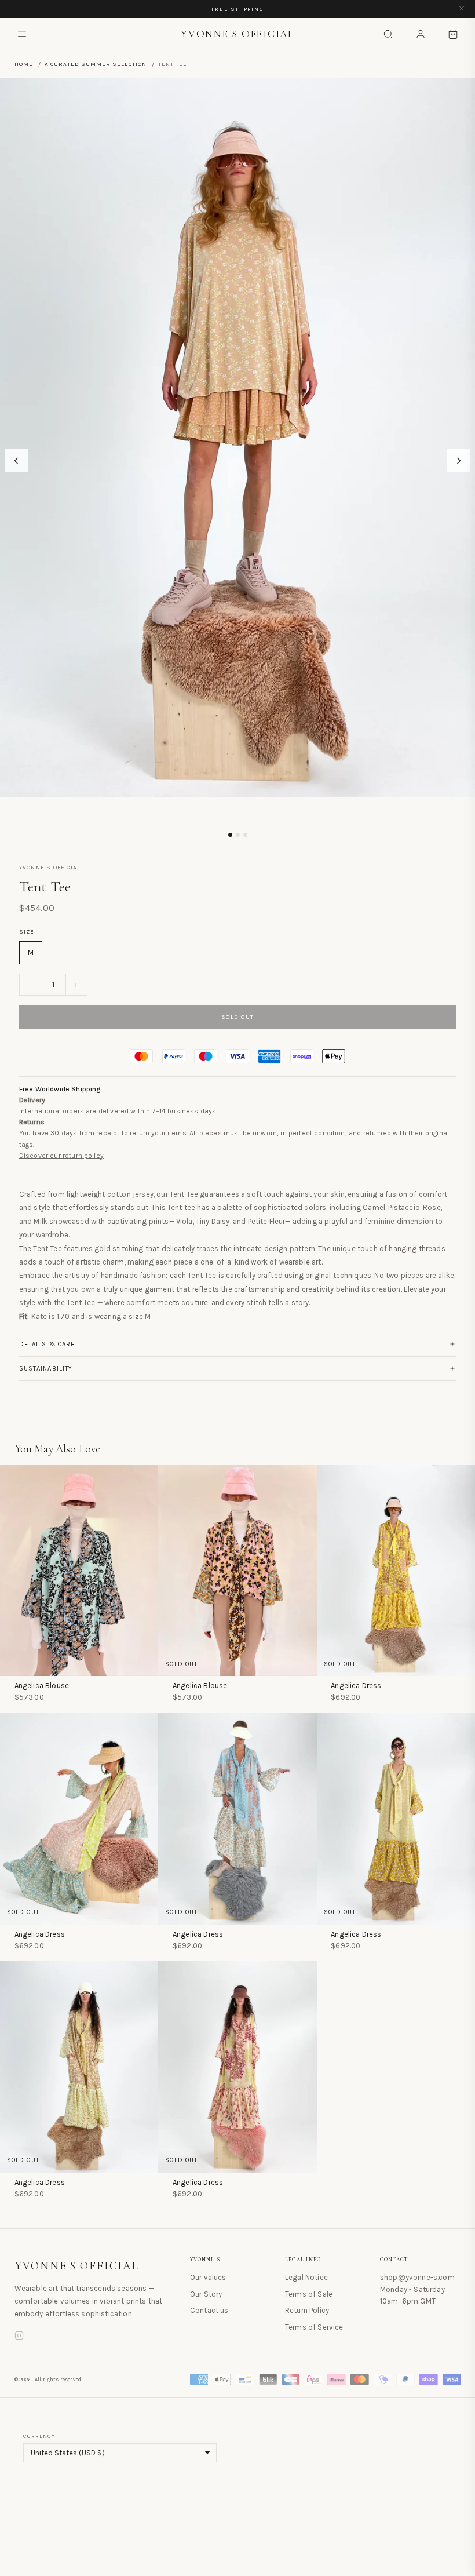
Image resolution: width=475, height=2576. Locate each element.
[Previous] (16, 461)
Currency (39, 2436)
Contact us (209, 2310)
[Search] (388, 34)
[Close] (462, 9)
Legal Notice (306, 2277)
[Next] (459, 461)
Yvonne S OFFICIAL (77, 2266)
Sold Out (238, 1017)
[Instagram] (19, 2337)
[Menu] (22, 34)
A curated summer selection (96, 64)
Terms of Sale (309, 2294)
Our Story (206, 2294)
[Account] (421, 34)
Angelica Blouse (42, 1686)
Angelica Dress (356, 1686)
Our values (208, 2277)
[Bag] (453, 34)
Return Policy (307, 2310)
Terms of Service (314, 2327)
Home (24, 64)
